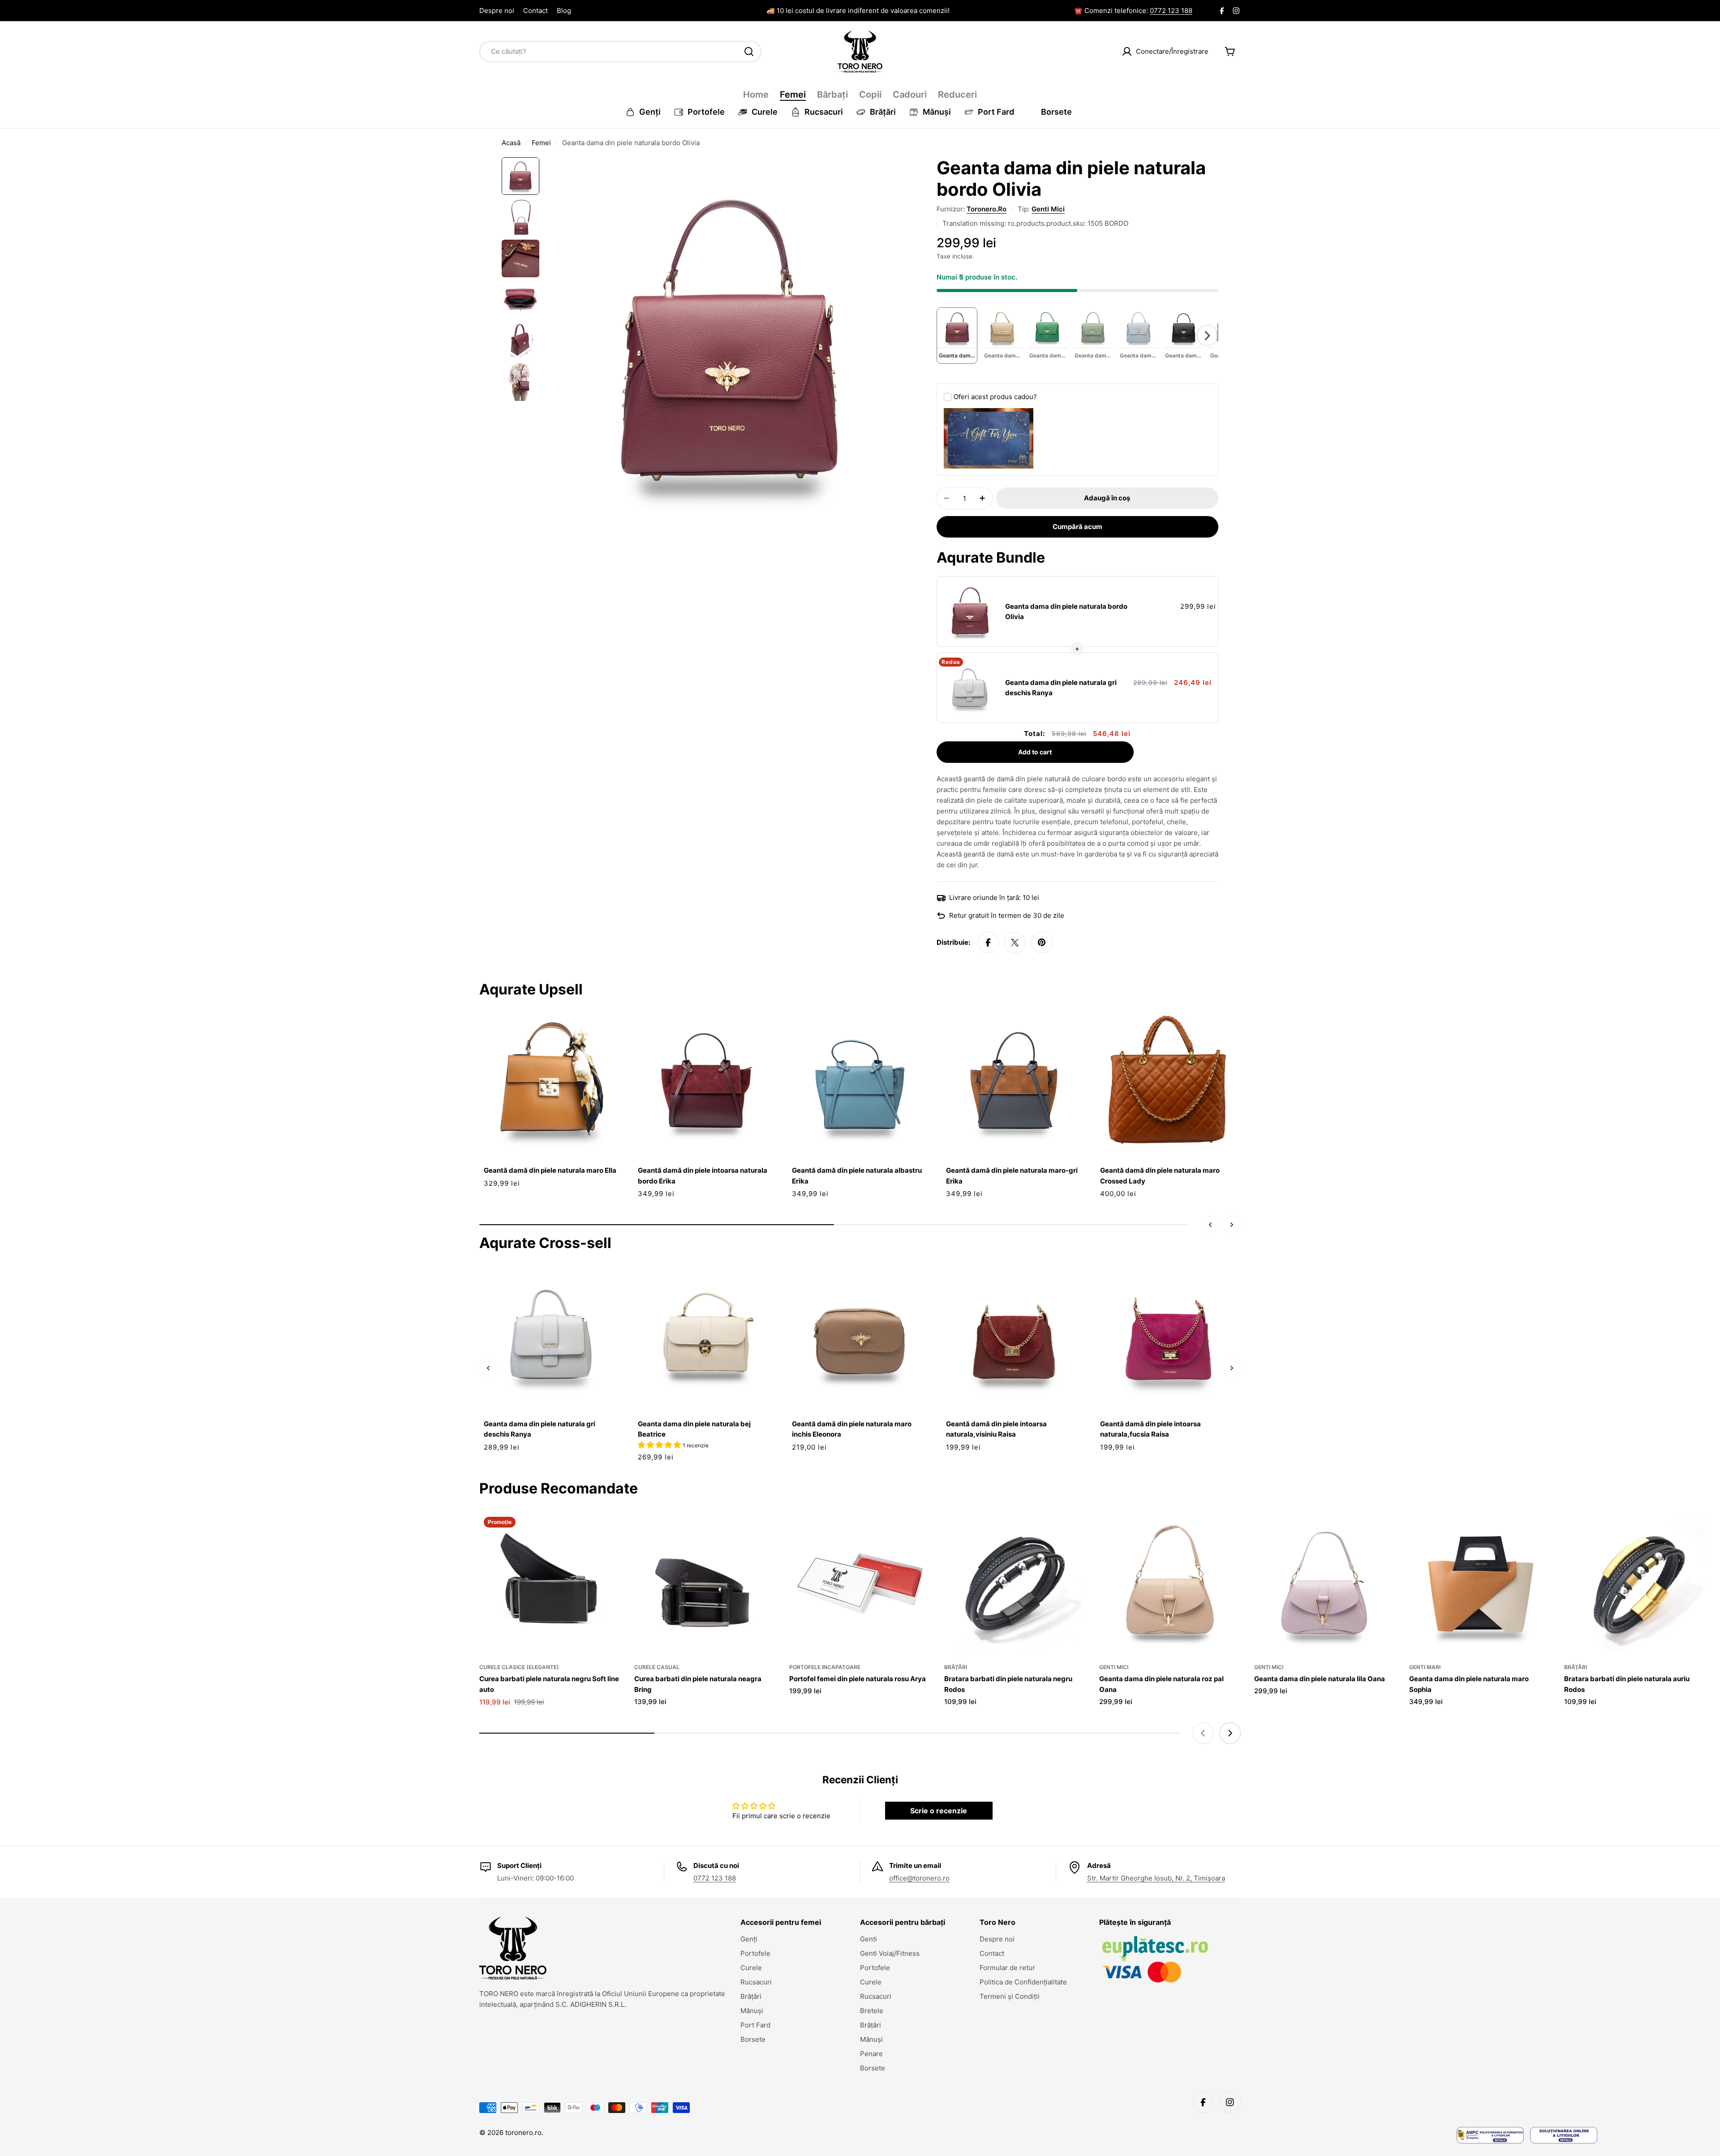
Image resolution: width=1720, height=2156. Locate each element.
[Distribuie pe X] (1015, 942)
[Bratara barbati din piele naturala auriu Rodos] (1635, 1583)
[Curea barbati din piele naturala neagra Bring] (705, 1583)
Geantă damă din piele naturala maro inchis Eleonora (852, 1429)
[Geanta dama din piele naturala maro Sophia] (1480, 1583)
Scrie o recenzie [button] (939, 1811)
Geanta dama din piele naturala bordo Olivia (1066, 611)
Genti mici (1048, 209)
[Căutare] (749, 52)
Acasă (511, 143)
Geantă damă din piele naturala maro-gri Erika (1012, 1175)
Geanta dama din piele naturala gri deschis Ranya (1061, 688)
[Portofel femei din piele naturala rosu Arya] (860, 1583)
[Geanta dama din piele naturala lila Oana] (1325, 1583)
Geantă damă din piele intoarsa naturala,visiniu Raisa (996, 1429)
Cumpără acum (1077, 527)
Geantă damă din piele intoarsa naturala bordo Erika (703, 1175)
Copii (870, 95)
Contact (535, 11)
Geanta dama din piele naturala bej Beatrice (694, 1429)
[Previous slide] (1203, 1733)
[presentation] (1207, 336)
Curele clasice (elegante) (519, 1667)
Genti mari (1425, 1667)
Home (756, 95)
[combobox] (620, 52)
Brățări (956, 1667)
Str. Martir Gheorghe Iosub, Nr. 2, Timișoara (1156, 1878)
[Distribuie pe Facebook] (988, 942)
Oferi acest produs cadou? (995, 397)
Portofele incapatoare (825, 1667)
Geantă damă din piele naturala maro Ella (550, 1170)
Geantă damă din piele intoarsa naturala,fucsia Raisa (1150, 1429)
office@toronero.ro (919, 1878)
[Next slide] (1230, 1733)
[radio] (957, 336)
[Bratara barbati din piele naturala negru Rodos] (1015, 1583)
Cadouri (910, 95)
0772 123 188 (1171, 11)
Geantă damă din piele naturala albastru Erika (857, 1175)
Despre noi (497, 11)
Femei (793, 95)
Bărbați (832, 95)
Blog (564, 11)
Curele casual (657, 1667)
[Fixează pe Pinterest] (1042, 942)
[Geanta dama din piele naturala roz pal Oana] (1170, 1583)
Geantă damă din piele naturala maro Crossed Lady (1160, 1175)
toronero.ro (987, 209)
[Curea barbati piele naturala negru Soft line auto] (550, 1583)
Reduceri (957, 95)
